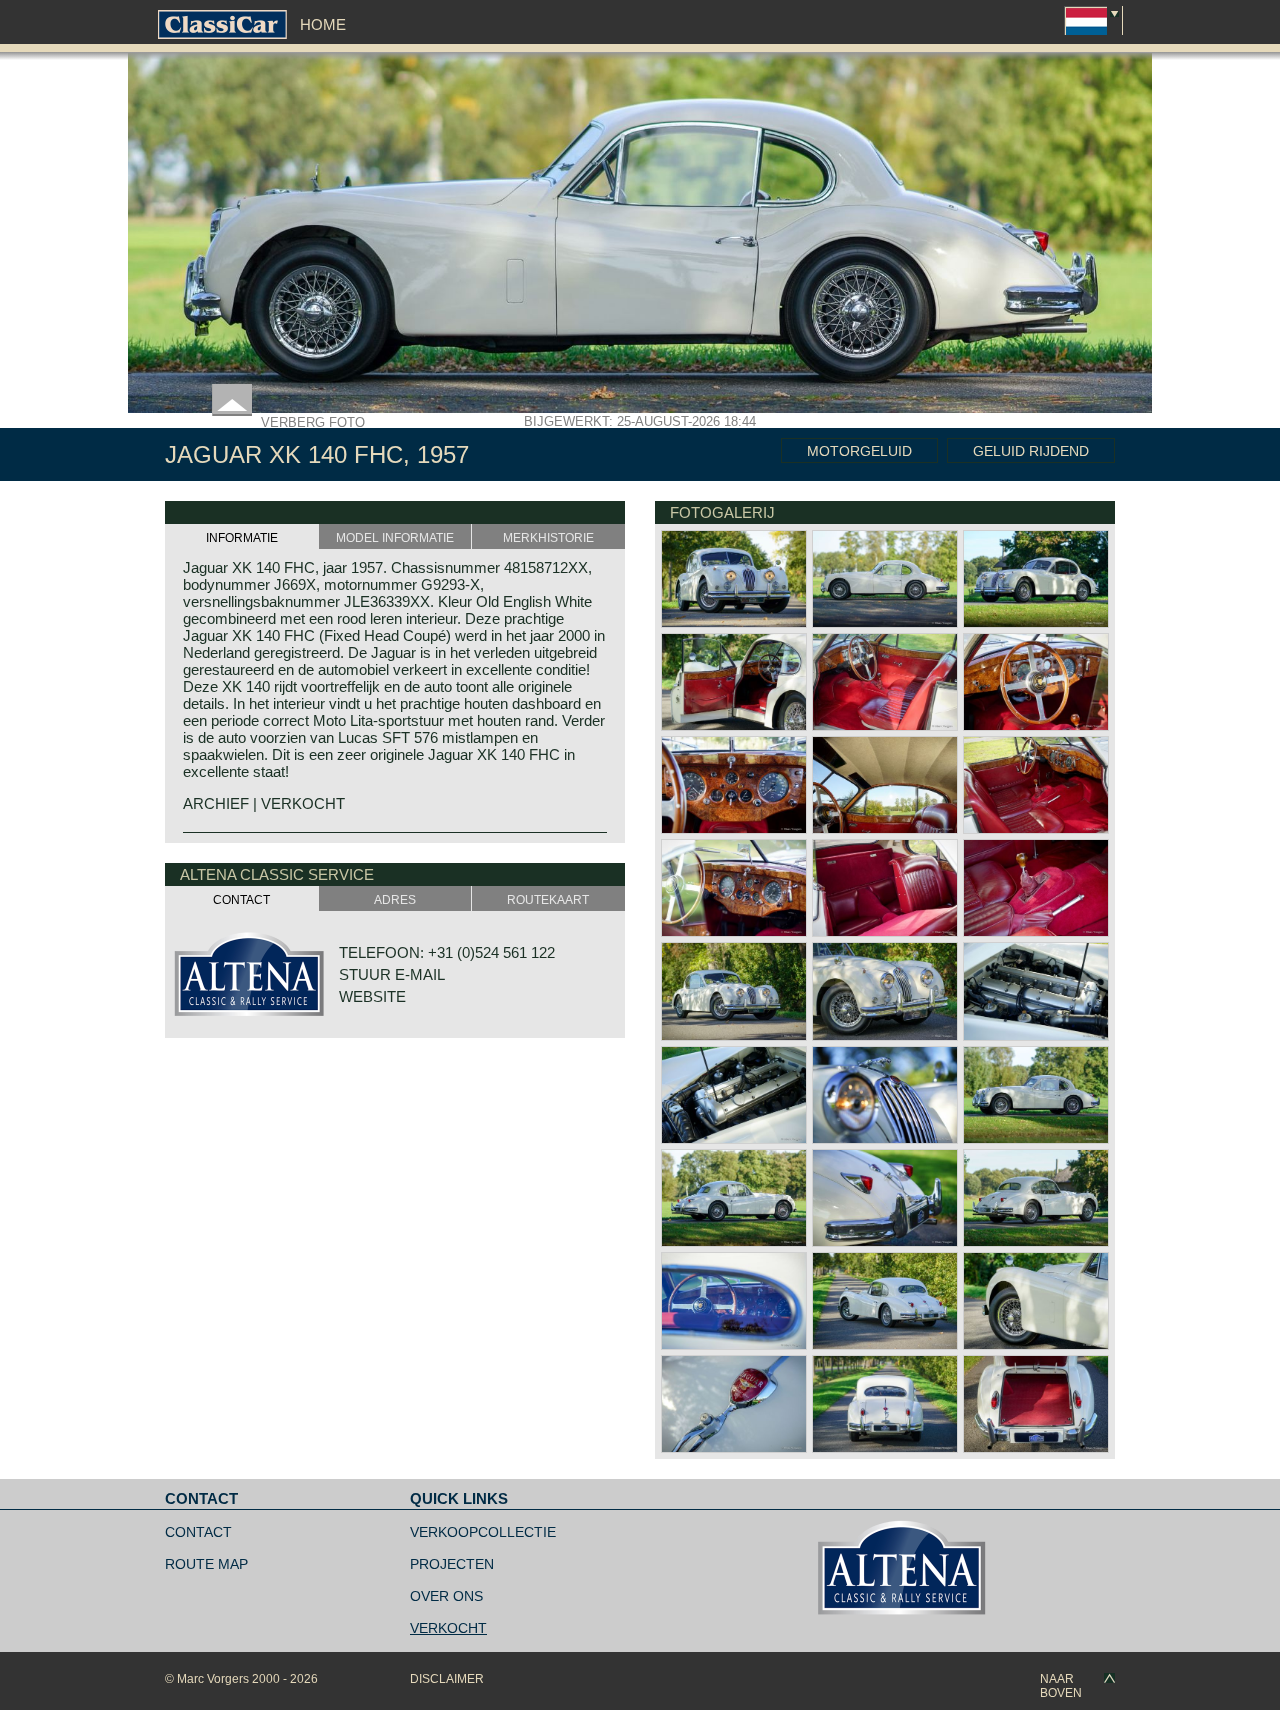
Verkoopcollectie (483, 1532)
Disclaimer (447, 1679)
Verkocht (448, 1628)
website (372, 996)
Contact (198, 1532)
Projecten (452, 1564)
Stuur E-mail (392, 974)
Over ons (446, 1596)
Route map (206, 1564)
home (323, 24)
